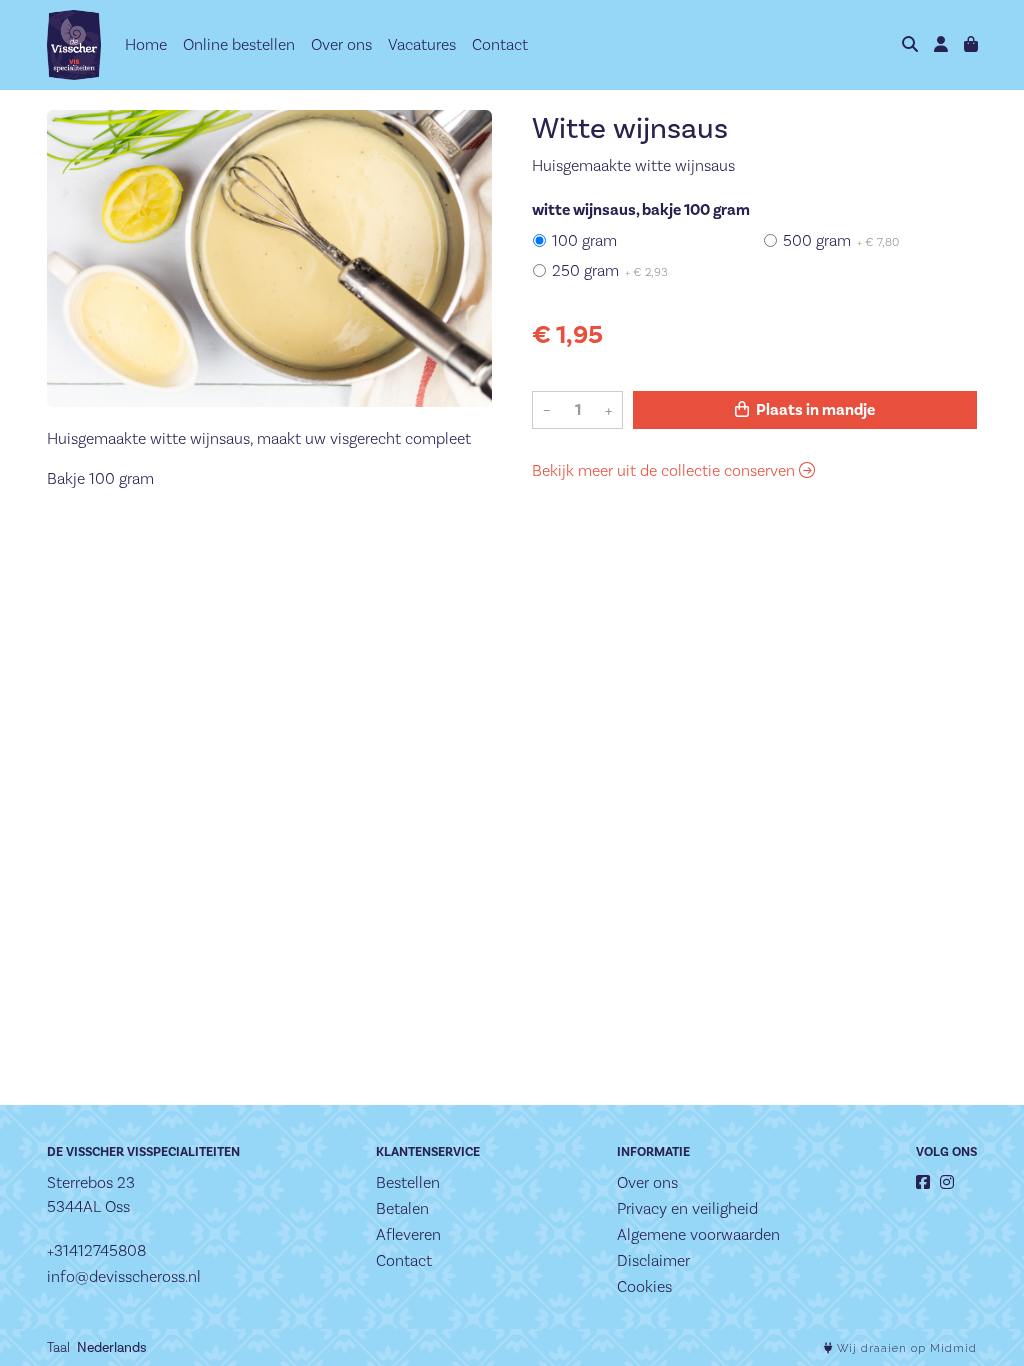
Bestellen (408, 1182)
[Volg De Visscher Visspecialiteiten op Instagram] (947, 1182)
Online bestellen (239, 44)
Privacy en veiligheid (687, 1208)
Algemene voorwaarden (698, 1234)
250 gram (610, 270)
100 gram (584, 240)
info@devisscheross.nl (124, 1276)
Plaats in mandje (814, 410)
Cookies (644, 1286)
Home (146, 44)
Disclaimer (653, 1260)
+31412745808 (96, 1250)
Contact (500, 44)
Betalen (402, 1208)
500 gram (841, 240)
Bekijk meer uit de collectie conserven (665, 470)
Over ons (341, 44)
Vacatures (422, 44)
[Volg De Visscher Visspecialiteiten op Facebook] (923, 1182)
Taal (58, 1347)
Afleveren (408, 1234)
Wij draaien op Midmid (905, 1348)
